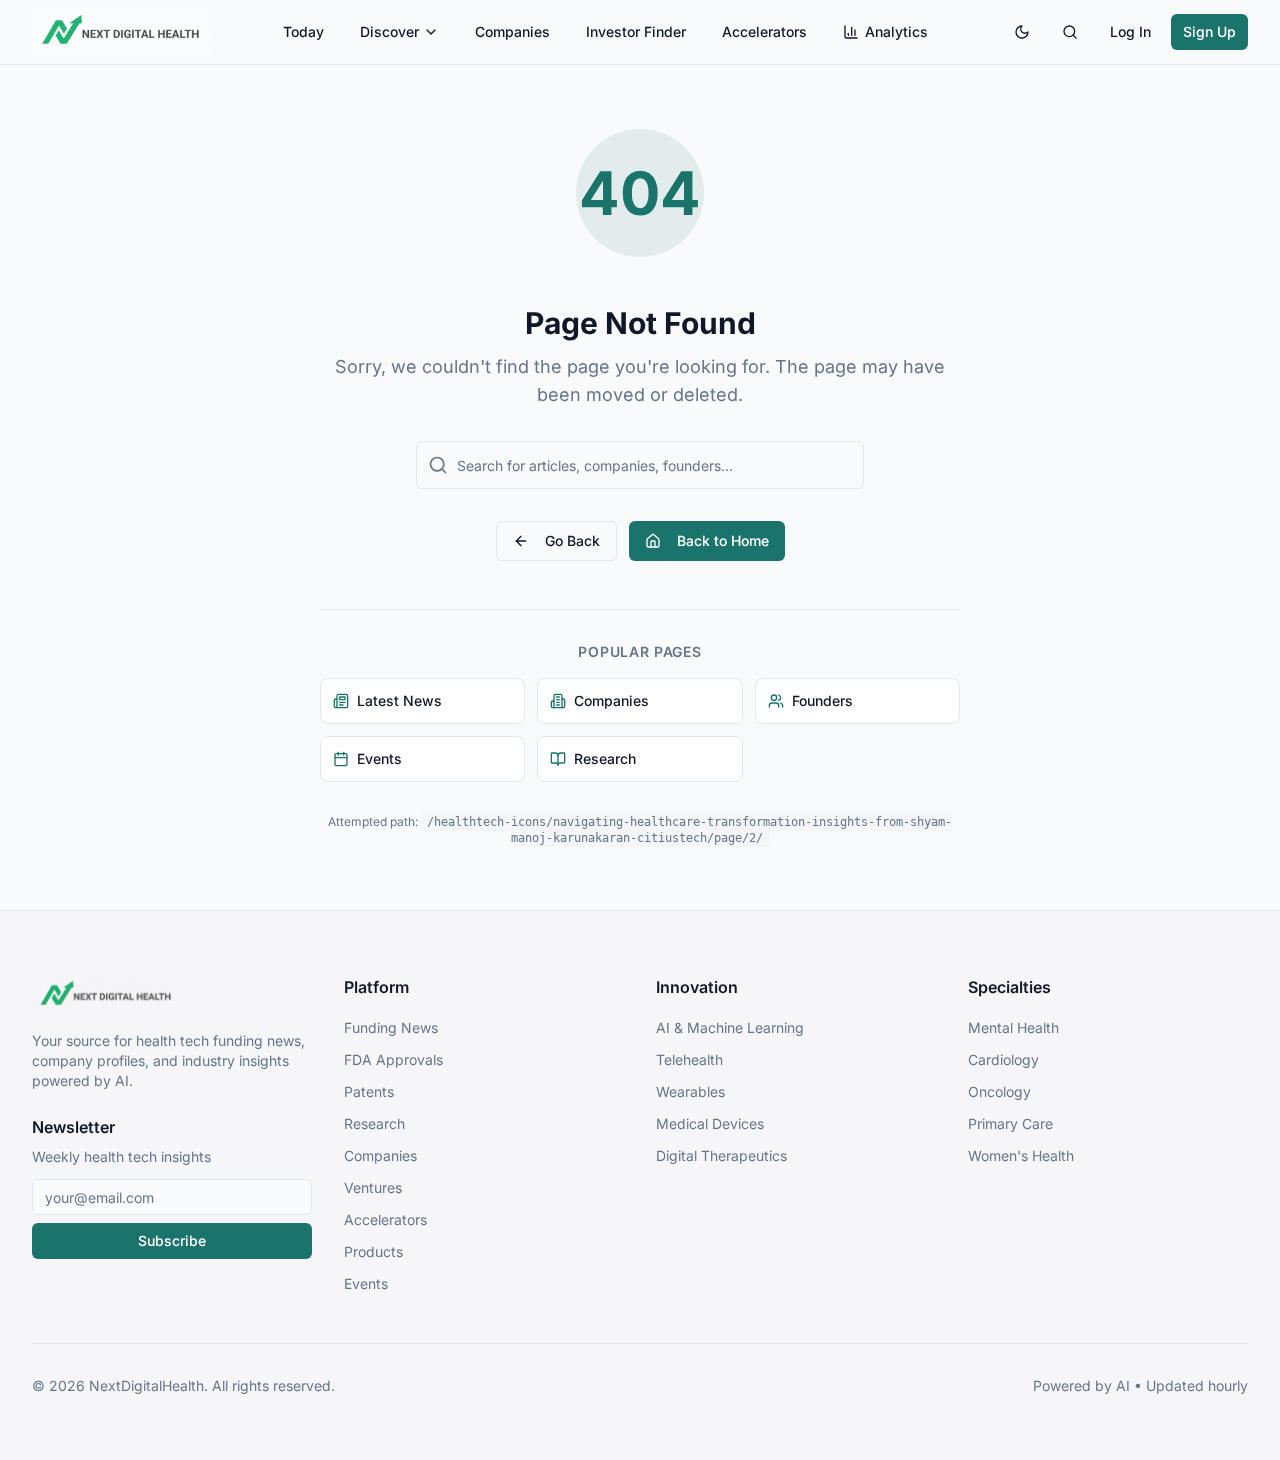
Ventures (373, 1187)
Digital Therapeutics (721, 1155)
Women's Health (1021, 1155)
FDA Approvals (393, 1059)
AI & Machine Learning (730, 1027)
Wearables (690, 1091)
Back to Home (723, 540)
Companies (512, 31)
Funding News (391, 1027)
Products (373, 1251)
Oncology (999, 1091)
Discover (389, 31)
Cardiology (1003, 1059)
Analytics (896, 31)
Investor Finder (636, 31)
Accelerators (764, 31)
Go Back (572, 540)
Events (366, 1283)
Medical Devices (710, 1123)
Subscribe (172, 1240)
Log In (1130, 31)
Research (374, 1123)
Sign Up (1209, 31)
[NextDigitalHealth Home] (172, 995)
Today (303, 31)
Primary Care (1010, 1123)
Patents (369, 1091)
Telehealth (689, 1059)
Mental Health (1013, 1027)
